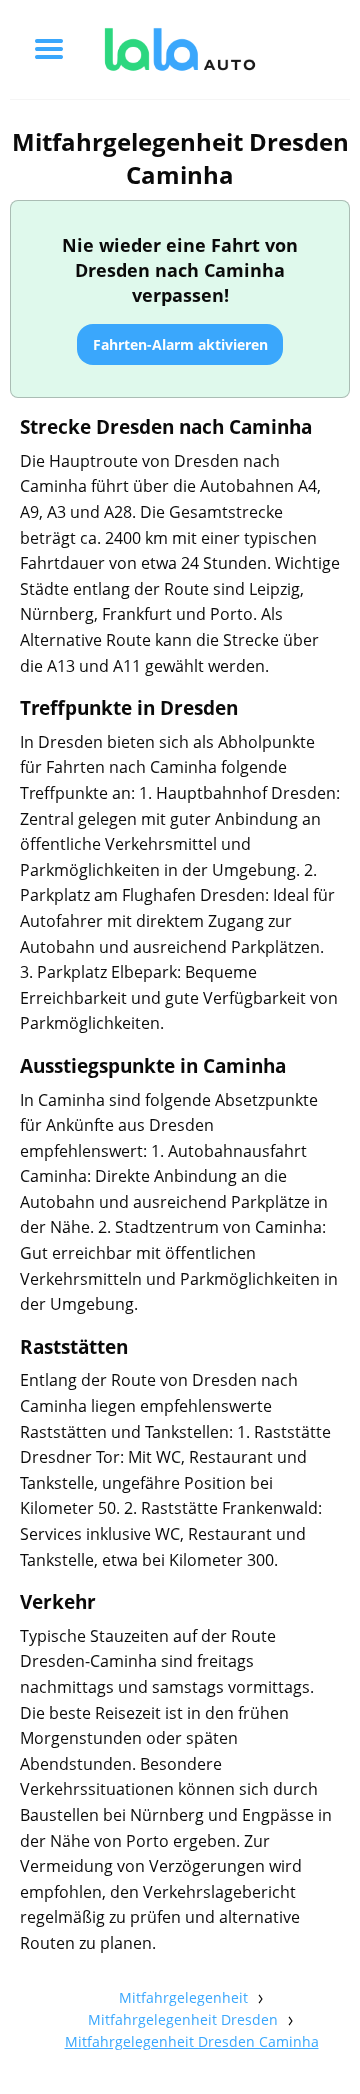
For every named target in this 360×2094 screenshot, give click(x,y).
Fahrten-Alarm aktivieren (180, 344)
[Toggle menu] (49, 49)
